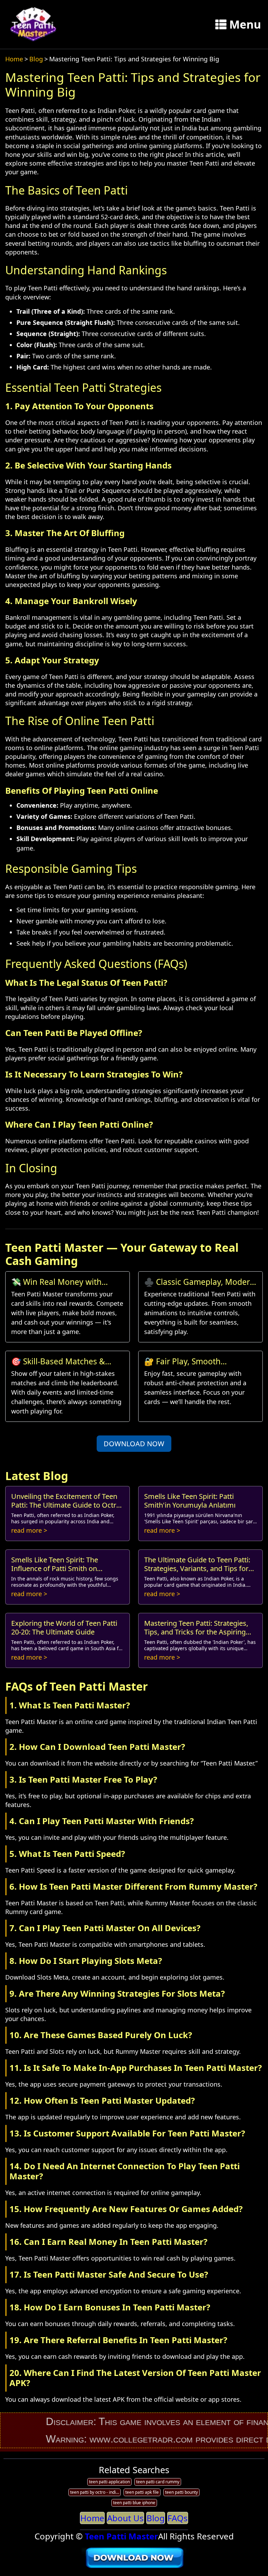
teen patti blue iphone (134, 2503)
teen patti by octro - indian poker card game (95, 2492)
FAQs (178, 2518)
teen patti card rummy (158, 2482)
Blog (36, 59)
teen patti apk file (142, 2492)
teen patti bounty (181, 2492)
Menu (245, 24)
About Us (125, 2518)
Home (14, 59)
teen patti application (109, 2482)
